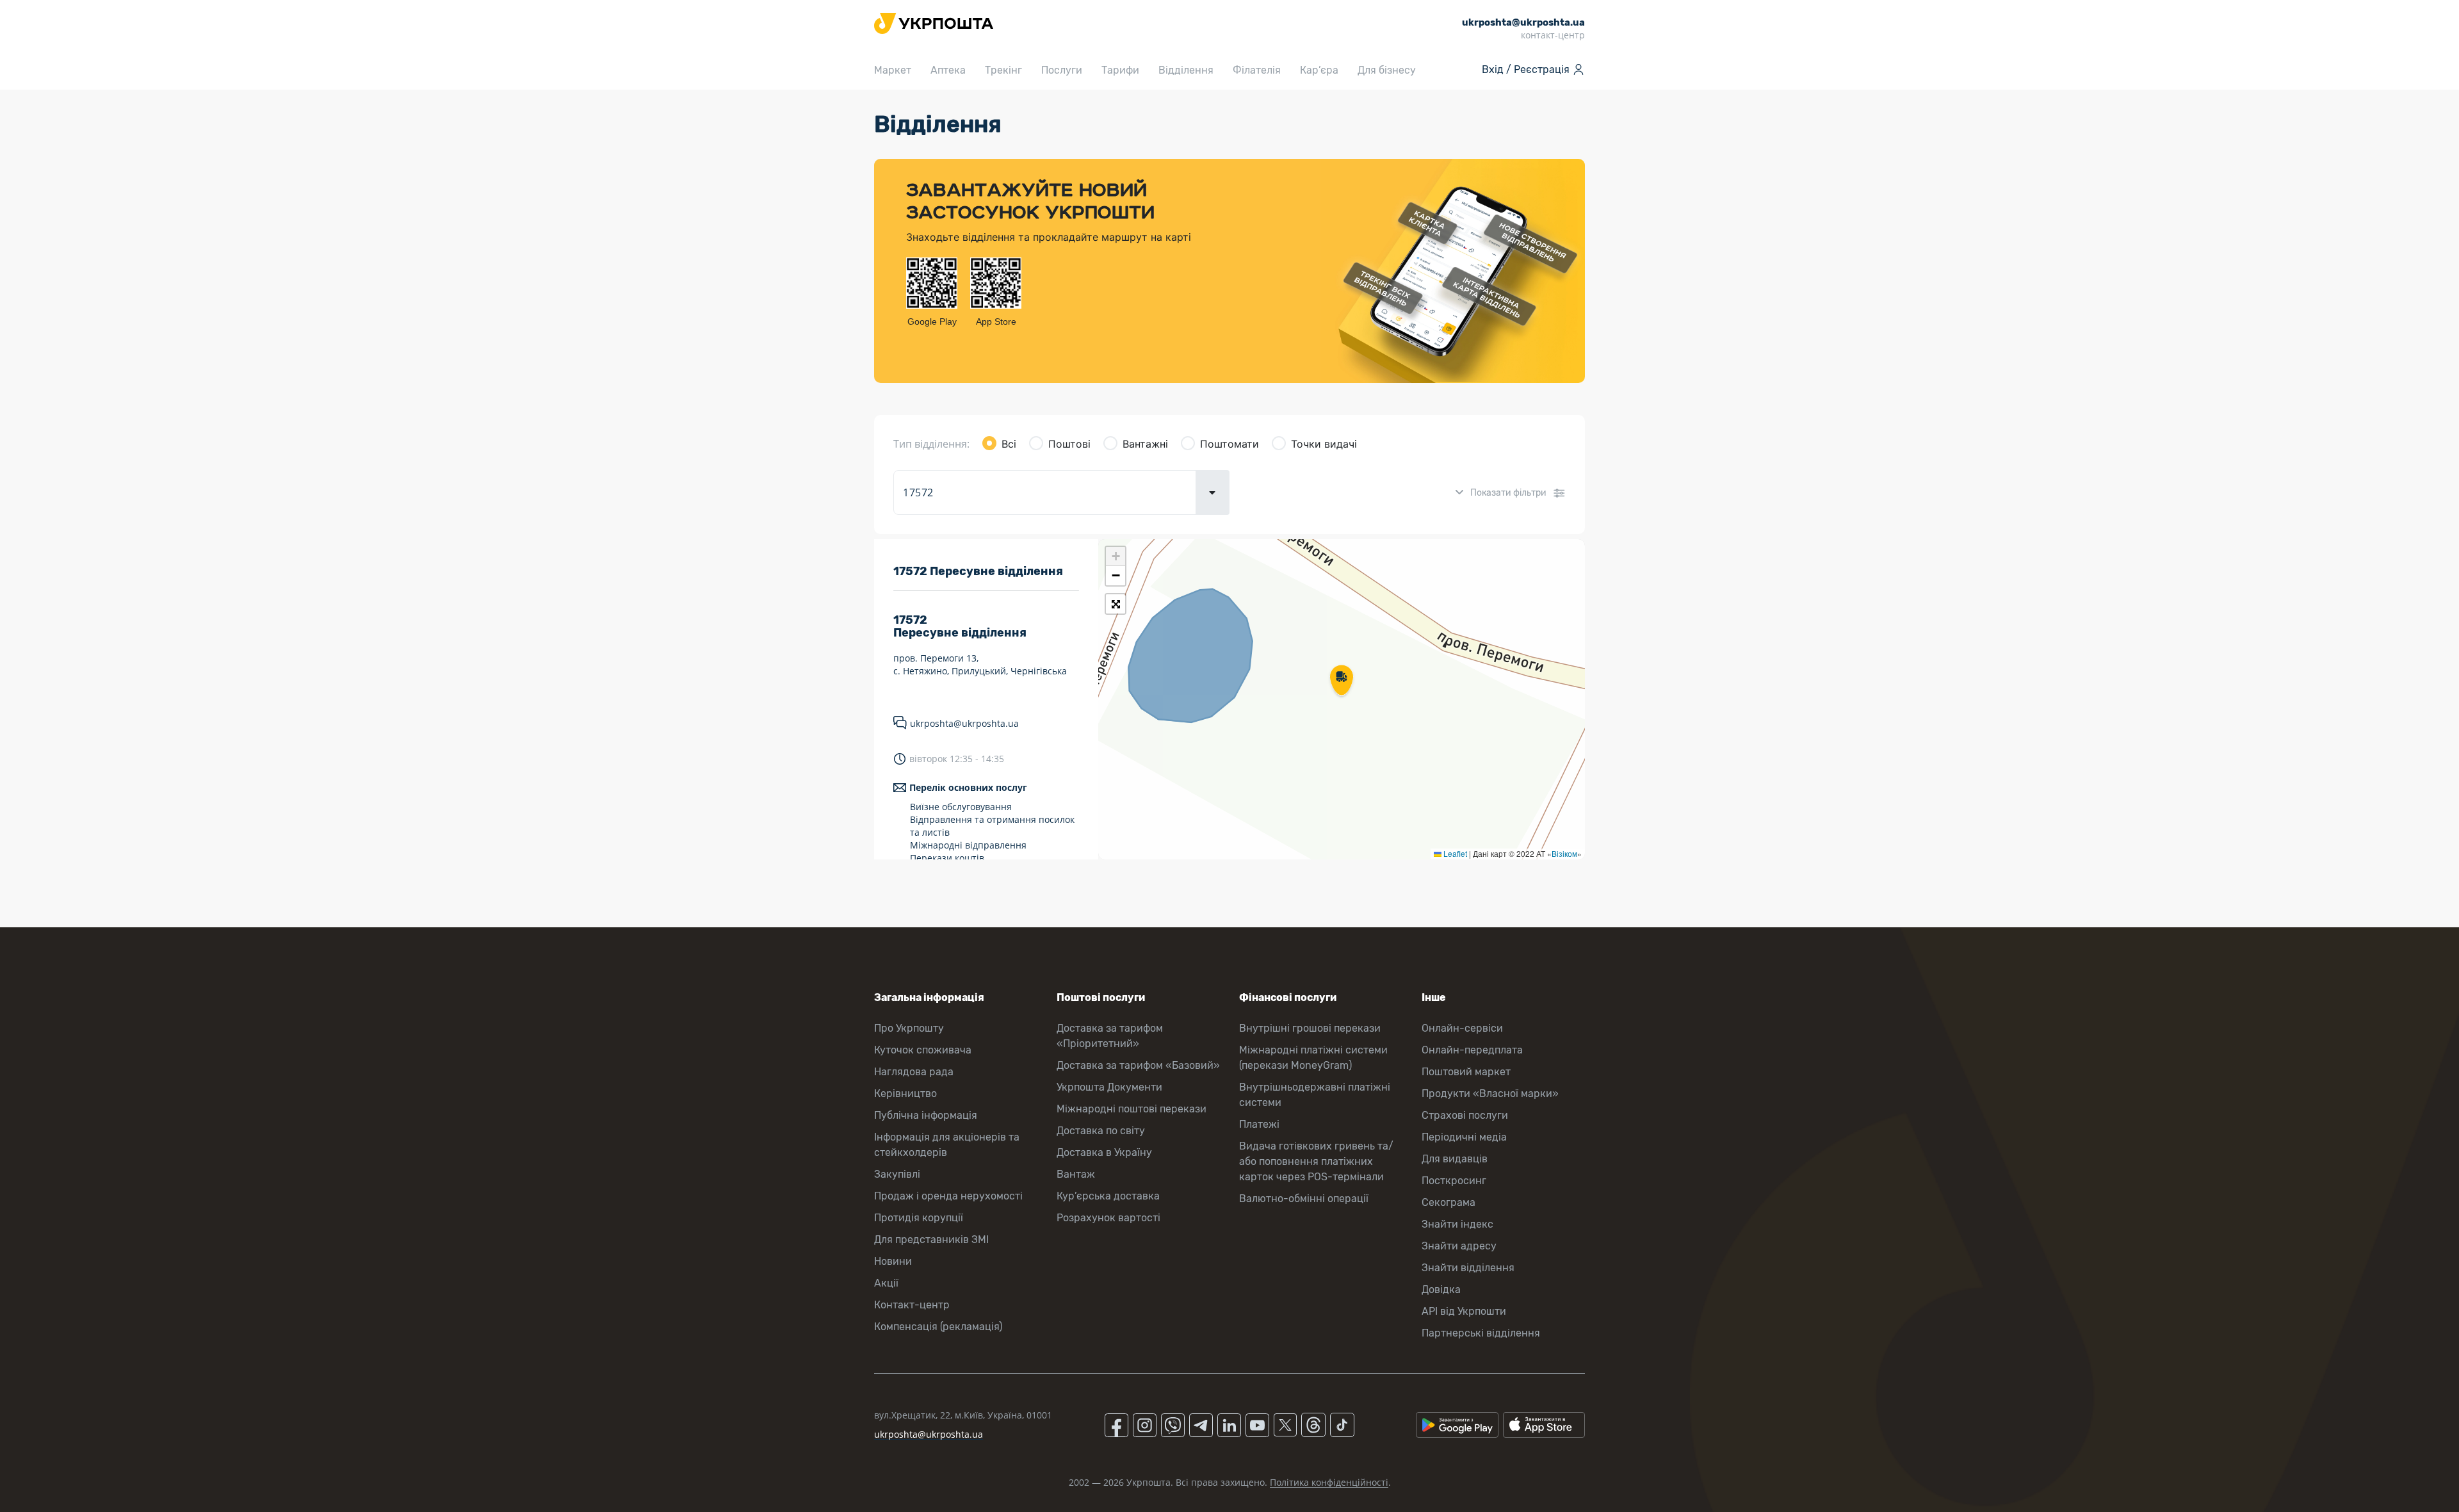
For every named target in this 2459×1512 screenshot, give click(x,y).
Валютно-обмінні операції (1304, 1199)
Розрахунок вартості (1108, 1218)
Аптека (948, 70)
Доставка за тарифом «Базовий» (1138, 1065)
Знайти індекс (1457, 1224)
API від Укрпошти (1464, 1311)
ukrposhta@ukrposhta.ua (964, 723)
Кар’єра (1319, 70)
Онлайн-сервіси (1462, 1028)
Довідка (1441, 1289)
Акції (886, 1283)
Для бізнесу (1387, 70)
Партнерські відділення (1481, 1333)
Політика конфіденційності (1329, 1482)
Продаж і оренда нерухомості (948, 1196)
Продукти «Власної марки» (1490, 1093)
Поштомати (1229, 444)
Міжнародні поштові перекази (1132, 1109)
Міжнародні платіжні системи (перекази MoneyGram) (1313, 1058)
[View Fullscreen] (1116, 604)
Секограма (1449, 1202)
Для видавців (1455, 1159)
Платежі (1259, 1124)
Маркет (893, 70)
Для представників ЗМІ (931, 1240)
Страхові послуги (1465, 1115)
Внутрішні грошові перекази (1310, 1028)
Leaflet (1454, 853)
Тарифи (1120, 70)
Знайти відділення (1468, 1268)
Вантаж (1076, 1174)
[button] (1342, 681)
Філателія (1257, 70)
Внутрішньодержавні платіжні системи (1315, 1095)
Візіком (1564, 853)
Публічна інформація (926, 1115)
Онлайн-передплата (1472, 1050)
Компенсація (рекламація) (938, 1327)
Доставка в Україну (1104, 1152)
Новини (893, 1261)
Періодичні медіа (1464, 1137)
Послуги (1062, 70)
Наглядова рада (914, 1072)
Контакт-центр (912, 1305)
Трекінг (1003, 70)
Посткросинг (1454, 1181)
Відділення (1186, 70)
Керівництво (905, 1093)
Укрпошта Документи (1109, 1087)
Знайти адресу (1459, 1246)
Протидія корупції (919, 1218)
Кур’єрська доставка (1108, 1196)
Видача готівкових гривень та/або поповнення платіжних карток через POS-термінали (1316, 1161)
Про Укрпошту (909, 1028)
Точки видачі (1324, 444)
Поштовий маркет (1466, 1072)
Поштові (1069, 444)
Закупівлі (897, 1174)
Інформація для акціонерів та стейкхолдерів (947, 1145)
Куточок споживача (923, 1050)
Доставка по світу (1101, 1131)
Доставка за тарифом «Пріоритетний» (1110, 1036)
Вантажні (1145, 444)
